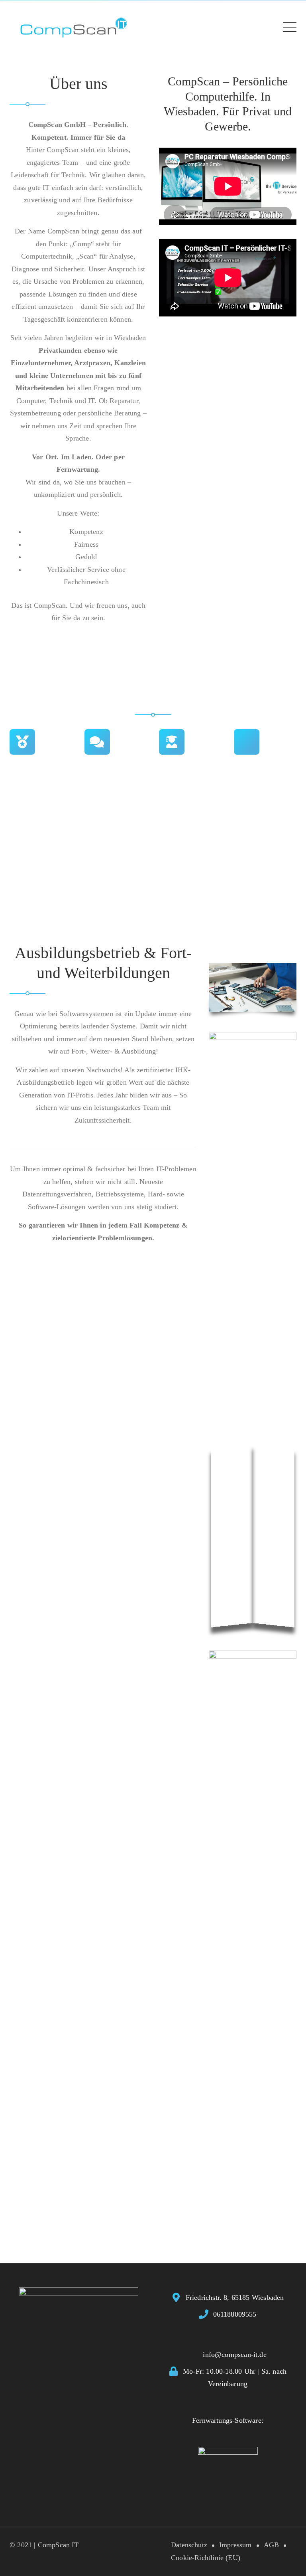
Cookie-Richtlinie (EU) (206, 2558)
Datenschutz (189, 2545)
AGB (272, 2545)
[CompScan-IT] (74, 26)
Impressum (235, 2545)
